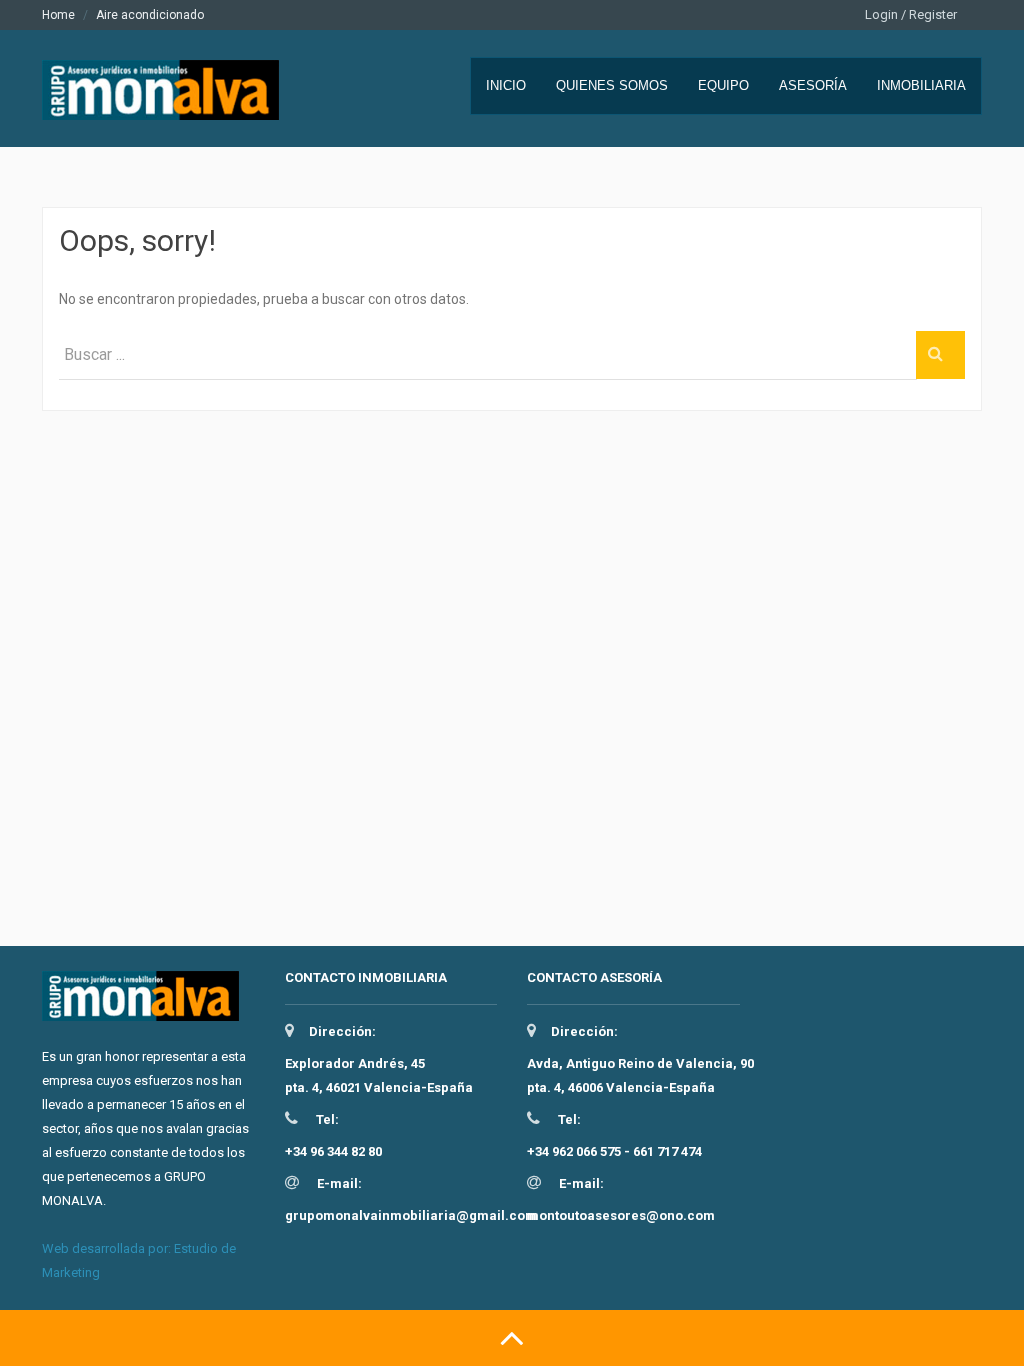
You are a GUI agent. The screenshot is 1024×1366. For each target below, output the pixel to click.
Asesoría (813, 85)
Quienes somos (612, 85)
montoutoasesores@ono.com (621, 1215)
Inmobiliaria (921, 85)
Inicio (506, 85)
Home (58, 15)
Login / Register (911, 14)
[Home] (168, 101)
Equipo (723, 85)
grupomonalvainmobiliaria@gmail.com (411, 1215)
